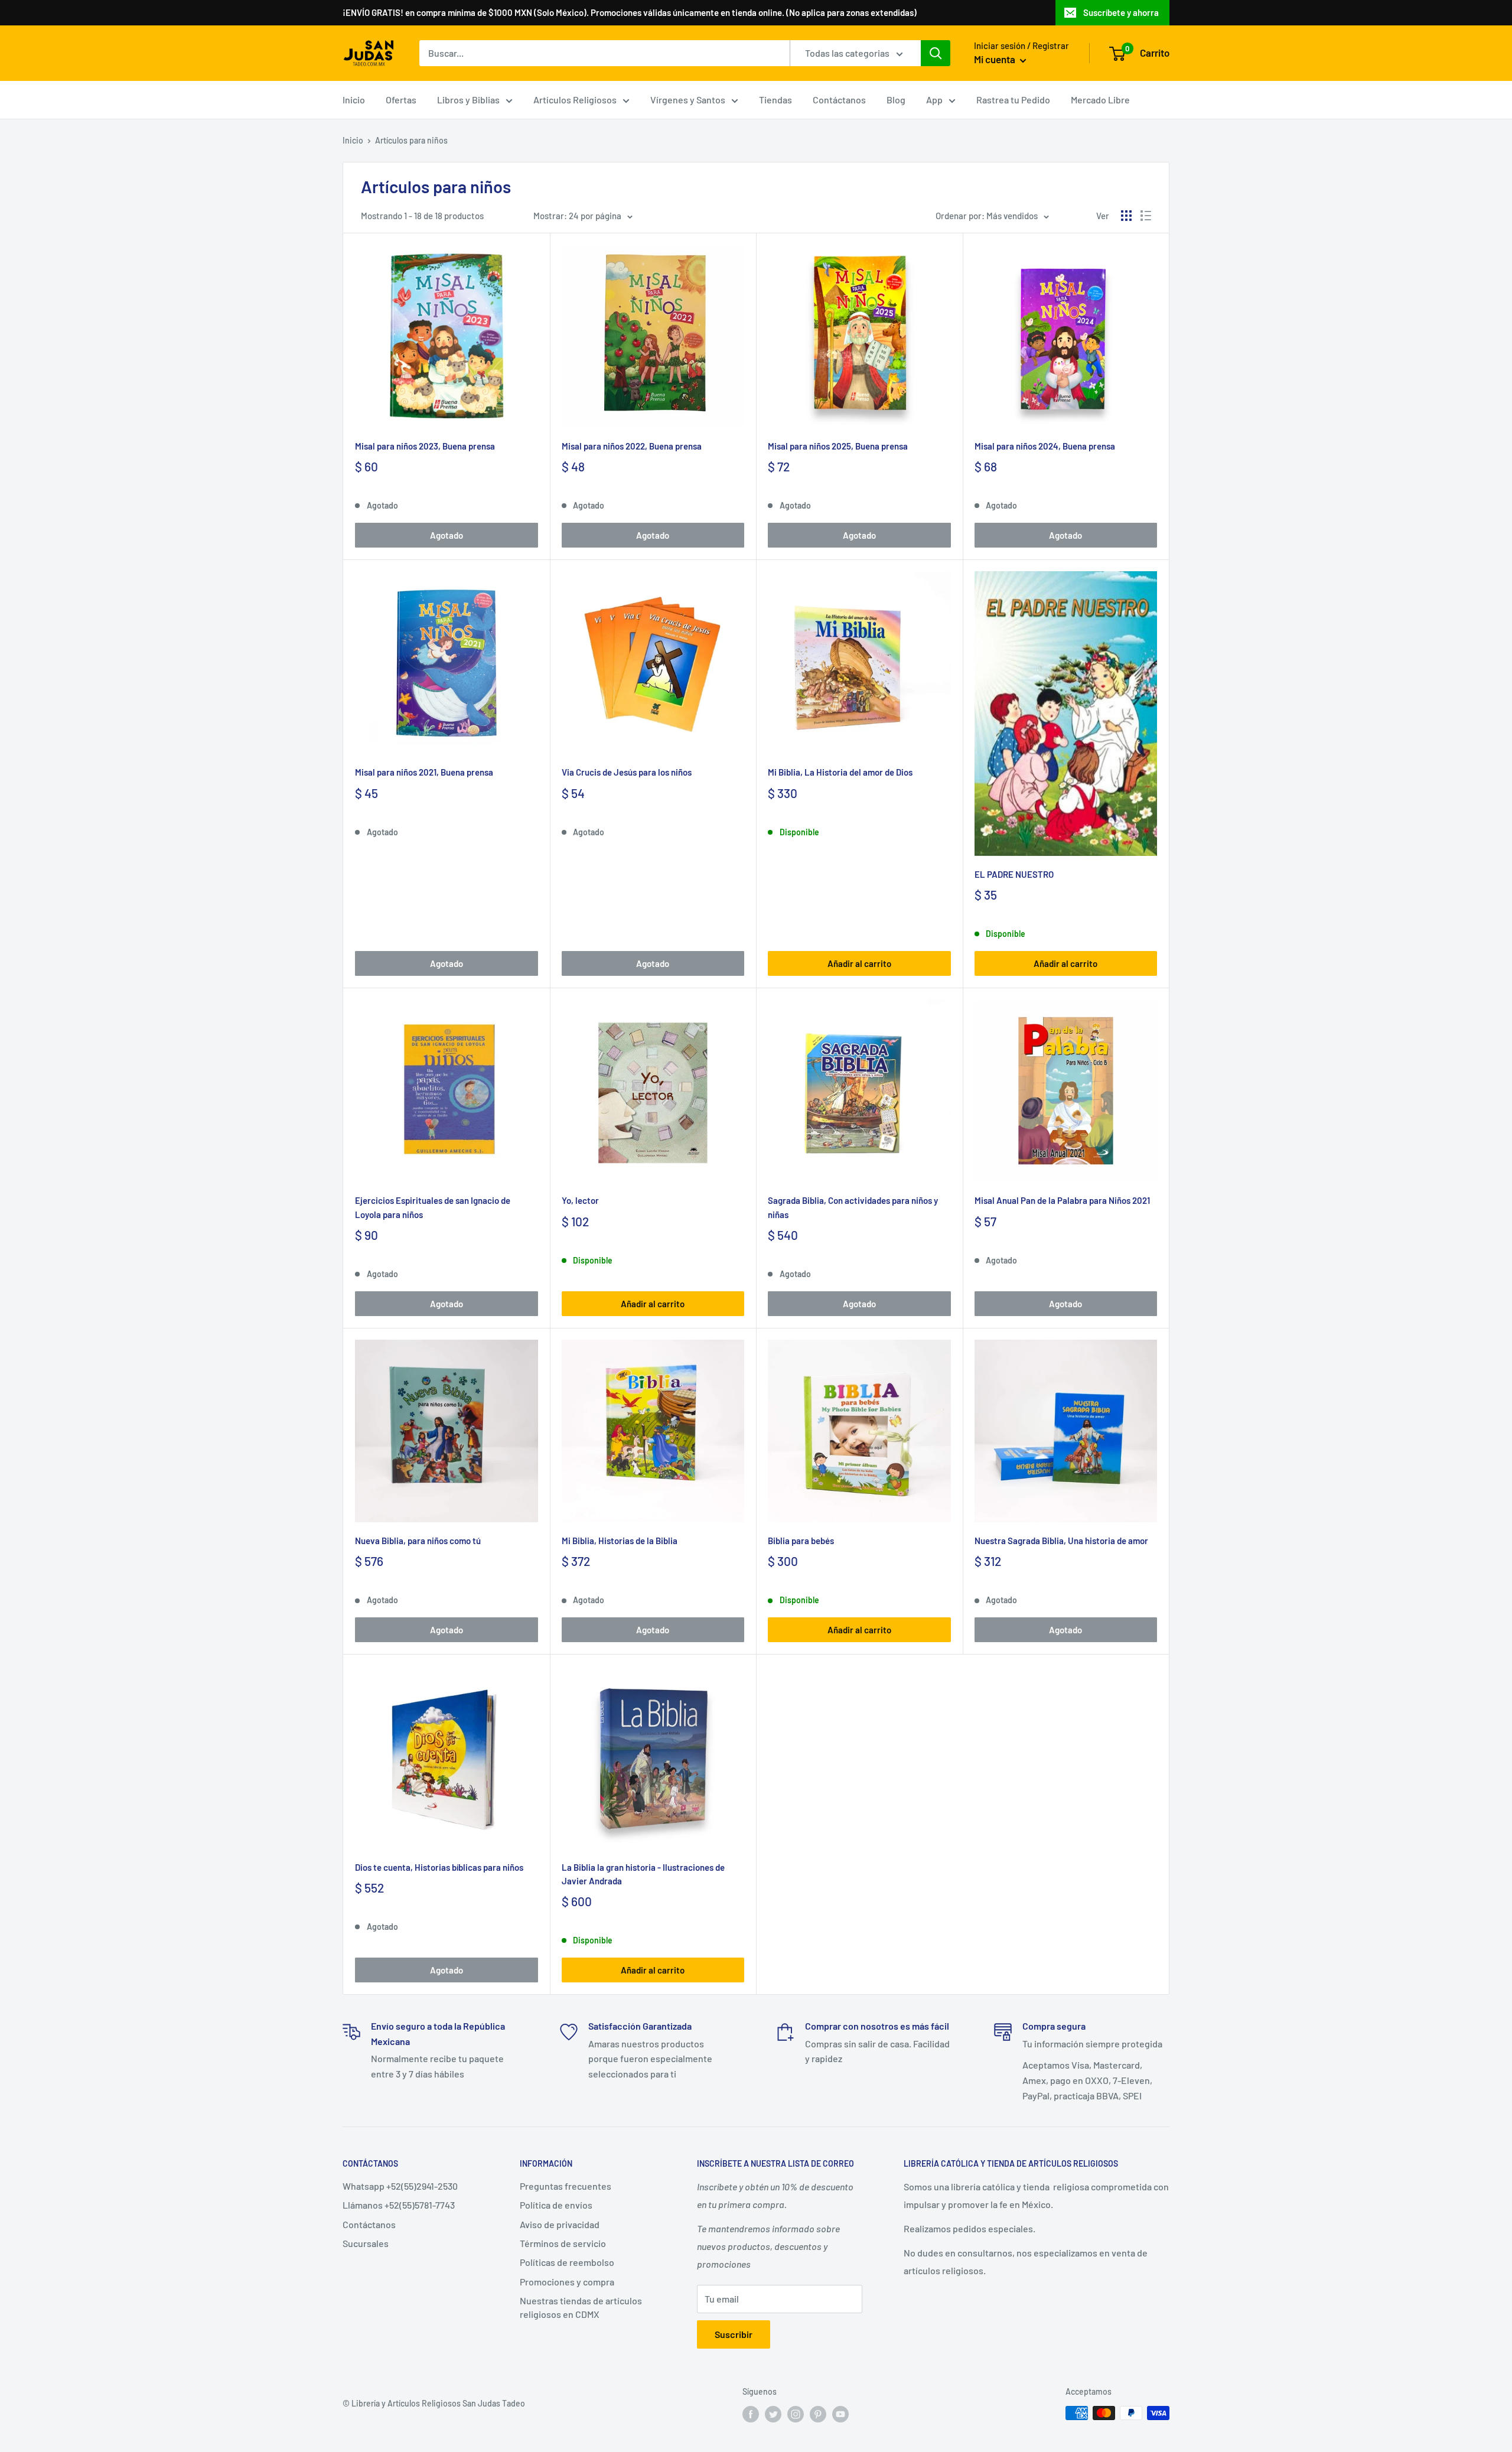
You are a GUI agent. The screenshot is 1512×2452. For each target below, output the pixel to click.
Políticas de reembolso (567, 2262)
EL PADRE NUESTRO (1014, 874)
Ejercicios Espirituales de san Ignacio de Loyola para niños (433, 1207)
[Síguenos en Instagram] (796, 2414)
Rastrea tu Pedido (1013, 100)
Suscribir (734, 2334)
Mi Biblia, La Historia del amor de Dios (840, 772)
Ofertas (401, 100)
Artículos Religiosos (575, 100)
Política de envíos (556, 2205)
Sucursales (366, 2243)
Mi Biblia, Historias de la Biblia (620, 1541)
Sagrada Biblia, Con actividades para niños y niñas (853, 1207)
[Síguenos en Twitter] (773, 2414)
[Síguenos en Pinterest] (818, 2414)
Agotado (447, 535)
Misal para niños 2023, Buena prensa (425, 446)
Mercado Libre (1100, 100)
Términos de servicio (563, 2243)
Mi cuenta (995, 59)
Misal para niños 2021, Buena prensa (424, 772)
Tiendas (775, 100)
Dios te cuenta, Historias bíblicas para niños (439, 1867)
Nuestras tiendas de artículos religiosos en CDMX (581, 2307)
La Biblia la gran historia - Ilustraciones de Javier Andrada (643, 1874)
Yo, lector (580, 1200)
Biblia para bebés (801, 1541)
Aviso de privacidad (560, 2224)
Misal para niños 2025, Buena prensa (838, 446)
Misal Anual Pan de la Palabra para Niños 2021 (1062, 1200)
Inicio (354, 100)
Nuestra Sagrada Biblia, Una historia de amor (1061, 1541)
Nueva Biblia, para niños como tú (418, 1541)
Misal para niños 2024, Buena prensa (1045, 446)
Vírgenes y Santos (688, 100)
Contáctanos (839, 100)
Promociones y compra (567, 2282)
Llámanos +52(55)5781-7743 (399, 2205)
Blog (896, 100)
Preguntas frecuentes (566, 2186)
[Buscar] (936, 53)
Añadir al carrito (859, 963)
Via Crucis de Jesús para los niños (627, 772)
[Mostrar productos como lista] (1146, 216)
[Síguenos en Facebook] (751, 2414)
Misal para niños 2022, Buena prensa (632, 446)
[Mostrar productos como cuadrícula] (1126, 216)
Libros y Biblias (468, 100)
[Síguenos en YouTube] (840, 2414)
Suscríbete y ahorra (1121, 12)
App (934, 100)
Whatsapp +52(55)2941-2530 (400, 2186)
